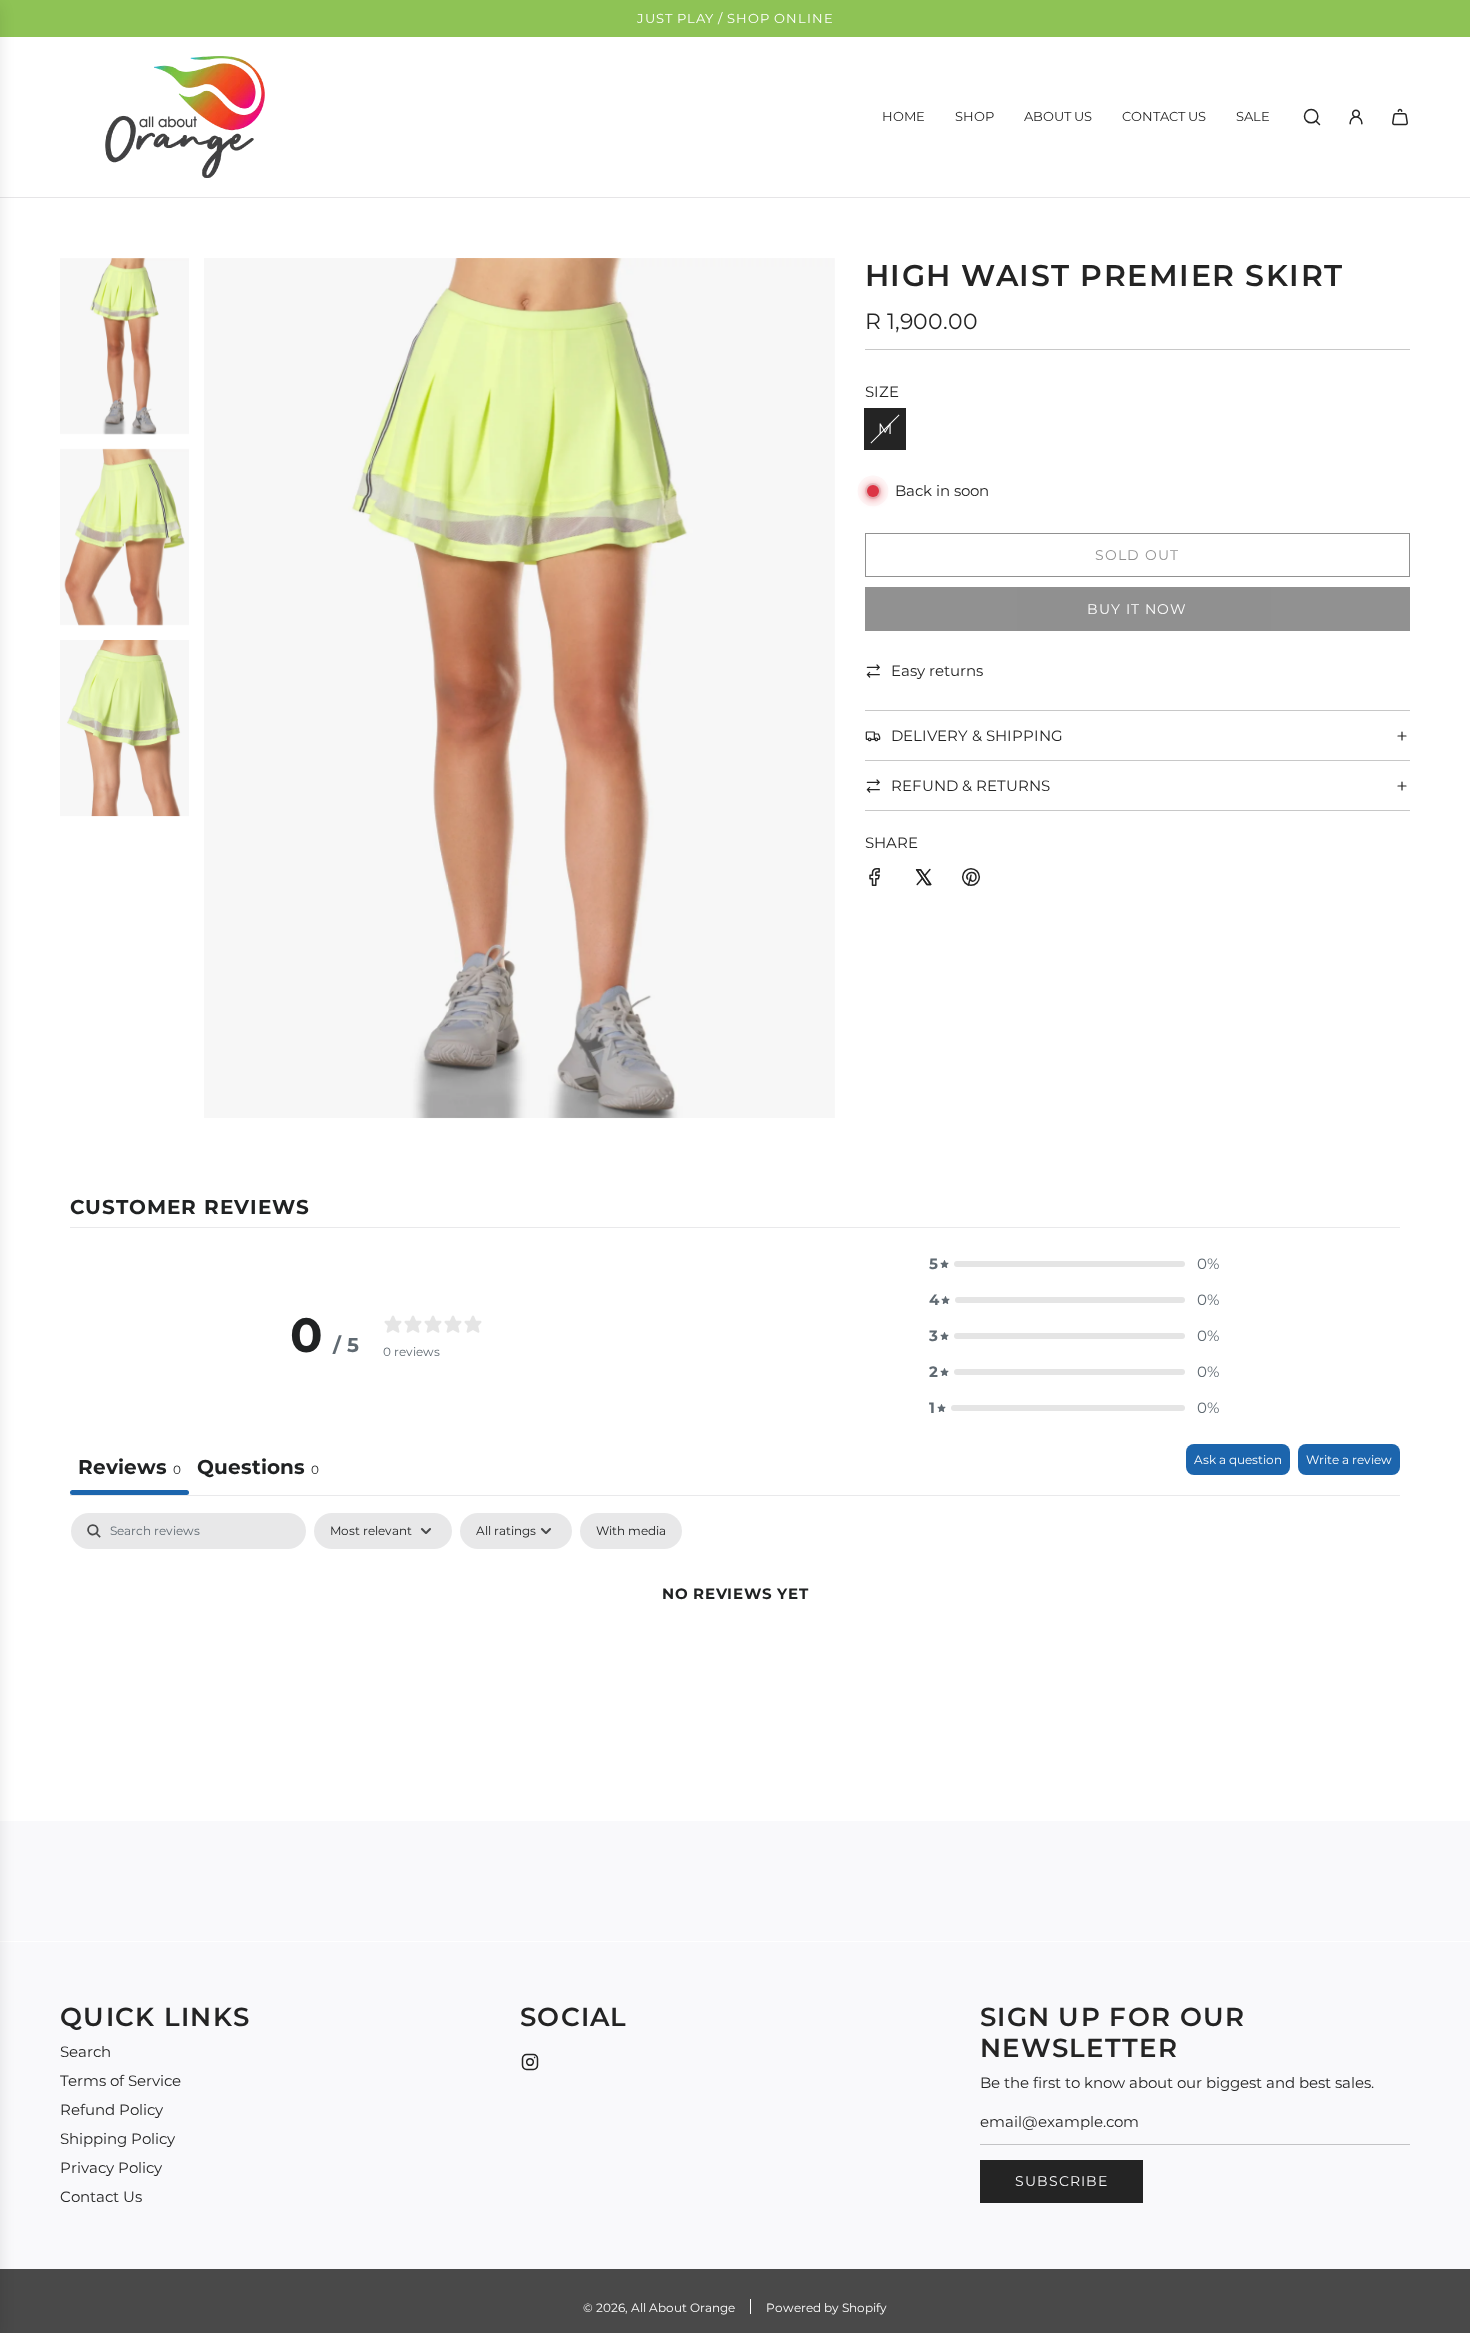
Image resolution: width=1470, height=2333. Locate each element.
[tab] (258, 1469)
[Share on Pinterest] (971, 880)
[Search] (1312, 117)
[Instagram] (530, 2062)
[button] (1074, 1264)
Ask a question (1238, 1459)
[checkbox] (631, 1531)
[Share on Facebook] (875, 880)
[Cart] (1400, 117)
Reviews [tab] (129, 1467)
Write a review (1349, 1459)
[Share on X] (923, 880)
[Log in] (1356, 117)
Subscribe (1061, 2181)
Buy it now (1137, 609)
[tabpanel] (735, 1661)
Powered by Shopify (826, 2307)
